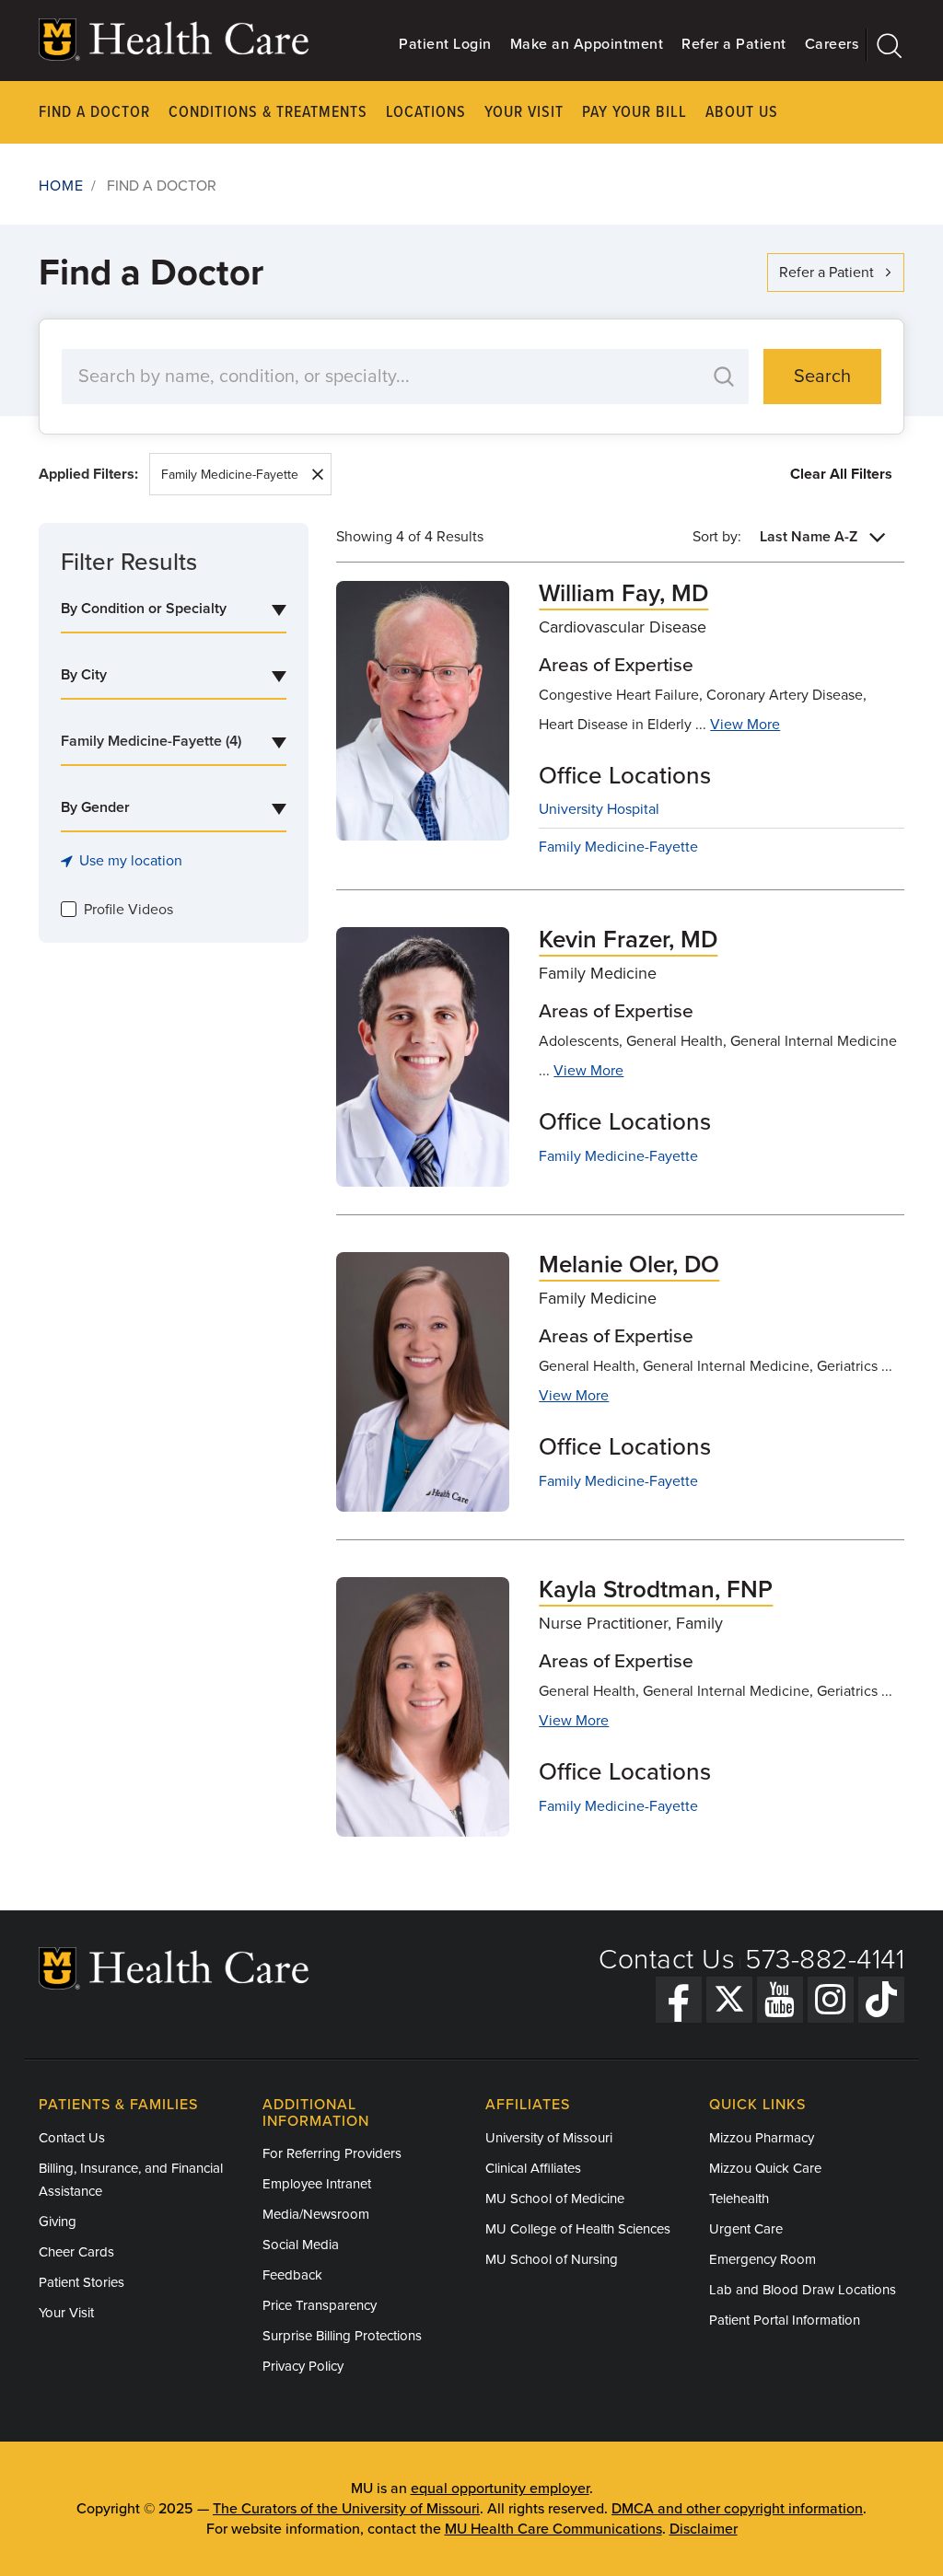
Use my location (131, 861)
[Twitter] (729, 2000)
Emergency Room (763, 2259)
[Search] (885, 45)
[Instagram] (831, 2000)
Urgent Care (746, 2229)
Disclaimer (704, 2529)
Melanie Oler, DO (629, 1265)
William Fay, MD (623, 593)
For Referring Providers (332, 2153)
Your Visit (524, 113)
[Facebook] (679, 2000)
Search (822, 377)
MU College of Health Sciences (578, 2229)
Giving (58, 2222)
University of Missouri (549, 2138)
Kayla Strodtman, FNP (656, 1590)
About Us (742, 113)
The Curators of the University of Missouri (346, 2509)
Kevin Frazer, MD (628, 940)
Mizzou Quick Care (765, 2168)
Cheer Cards (76, 2252)
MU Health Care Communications (553, 2529)
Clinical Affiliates (533, 2168)
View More (745, 725)
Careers (832, 44)
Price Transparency (320, 2305)
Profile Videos (128, 910)
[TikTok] (881, 2000)
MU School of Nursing (552, 2259)
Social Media (301, 2245)
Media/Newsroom (316, 2214)
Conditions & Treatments (268, 113)
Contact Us (667, 1960)
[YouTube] (780, 2000)
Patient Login (445, 44)
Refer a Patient (734, 44)
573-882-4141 (825, 1960)
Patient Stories (81, 2282)
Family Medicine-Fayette (230, 475)
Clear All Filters (841, 474)
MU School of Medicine (555, 2199)
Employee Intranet (317, 2184)
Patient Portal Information (785, 2320)
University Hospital (599, 809)
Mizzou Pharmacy (762, 2138)
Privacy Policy (303, 2366)
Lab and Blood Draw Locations (803, 2290)
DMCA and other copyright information (737, 2509)
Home (61, 186)
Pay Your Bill (634, 113)
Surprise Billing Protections (342, 2336)
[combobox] (174, 609)
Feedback (292, 2275)
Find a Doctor (94, 113)
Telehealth (739, 2199)
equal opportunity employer (500, 2489)
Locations (426, 113)
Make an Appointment (587, 44)
